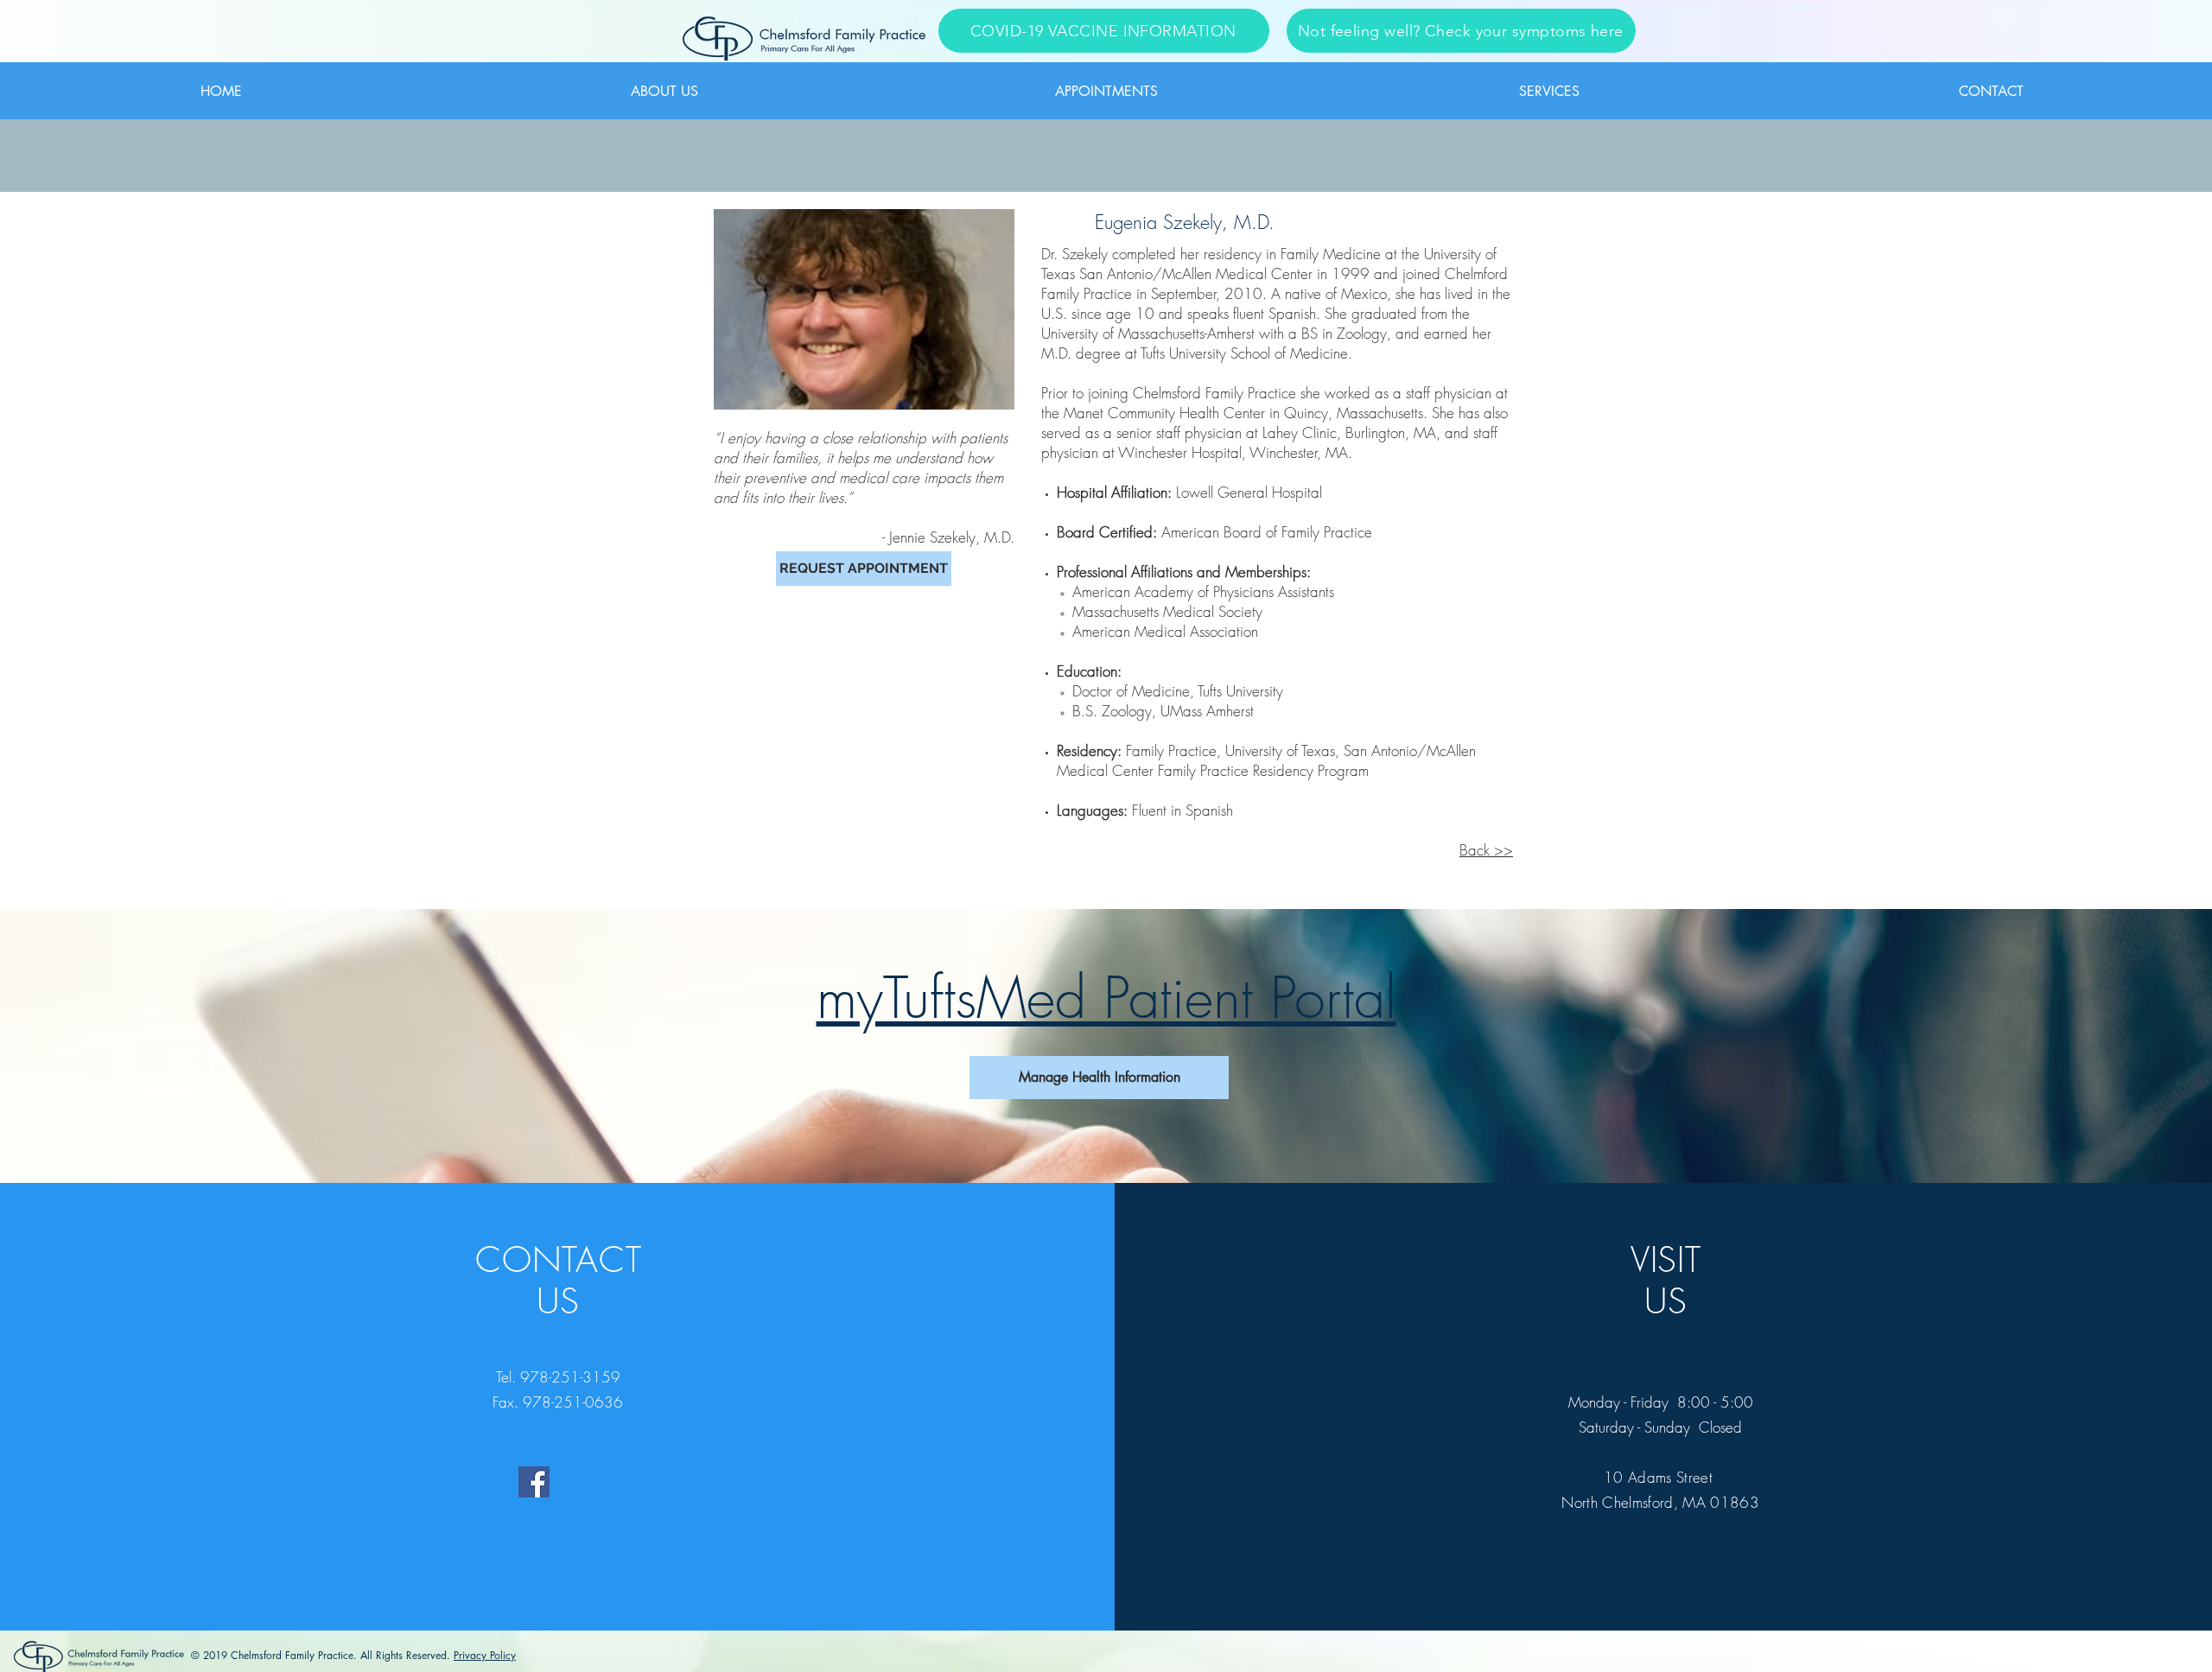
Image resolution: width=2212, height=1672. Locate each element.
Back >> (1486, 850)
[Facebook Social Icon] (534, 1482)
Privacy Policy (485, 1655)
